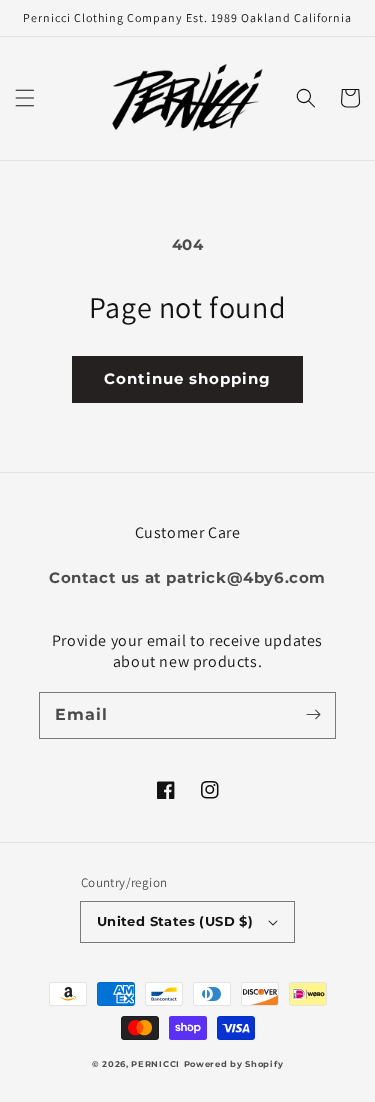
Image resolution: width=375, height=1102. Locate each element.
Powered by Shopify (234, 1064)
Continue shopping (187, 378)
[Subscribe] (313, 715)
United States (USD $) (175, 921)
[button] (25, 98)
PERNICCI (155, 1064)
